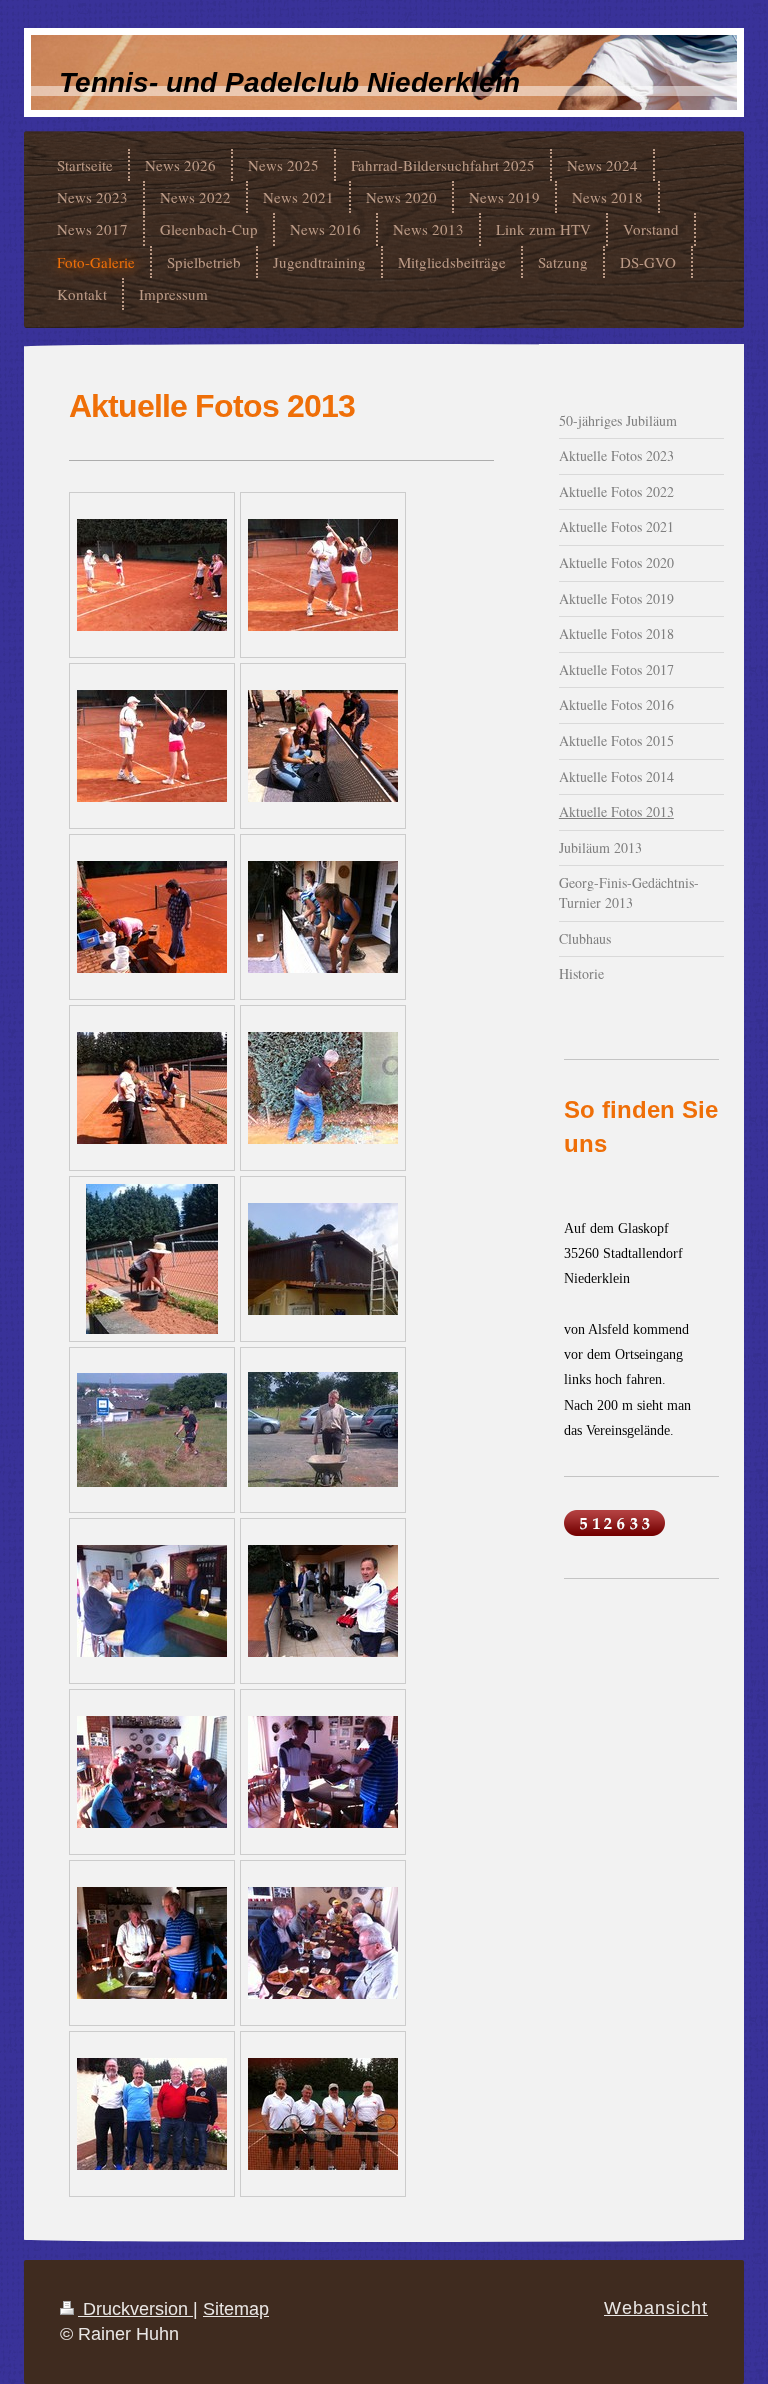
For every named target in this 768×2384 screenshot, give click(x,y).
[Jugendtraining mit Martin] (152, 575)
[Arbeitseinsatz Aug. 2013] (323, 746)
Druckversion (135, 2309)
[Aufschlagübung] (323, 575)
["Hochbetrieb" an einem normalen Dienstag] (323, 1601)
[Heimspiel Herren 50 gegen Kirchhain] (323, 1943)
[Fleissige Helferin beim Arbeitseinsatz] (152, 1259)
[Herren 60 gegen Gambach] (152, 2114)
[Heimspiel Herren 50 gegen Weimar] (152, 1772)
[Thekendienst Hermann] (152, 1601)
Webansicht (656, 2308)
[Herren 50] (323, 2114)
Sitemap (236, 2309)
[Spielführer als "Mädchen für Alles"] (323, 1772)
